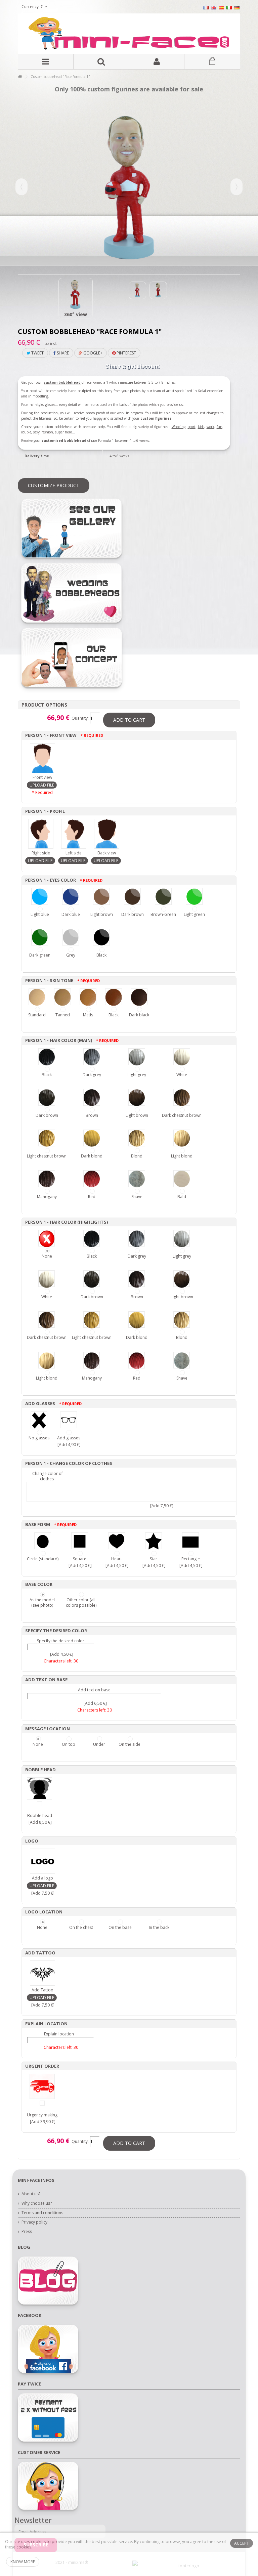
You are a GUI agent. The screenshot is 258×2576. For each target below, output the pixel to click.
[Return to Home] (20, 77)
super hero (63, 432)
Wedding (179, 427)
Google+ (92, 353)
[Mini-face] (129, 34)
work (210, 427)
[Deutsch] (237, 7)
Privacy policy (34, 2222)
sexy (36, 432)
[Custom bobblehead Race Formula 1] (76, 295)
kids (201, 427)
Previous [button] (21, 187)
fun (220, 427)
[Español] (221, 7)
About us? (31, 2194)
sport (192, 427)
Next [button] (236, 187)
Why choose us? (37, 2203)
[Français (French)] (206, 7)
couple (26, 432)
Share (62, 353)
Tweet (37, 353)
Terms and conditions (42, 2213)
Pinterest (126, 353)
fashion (47, 432)
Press (27, 2232)
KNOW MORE (23, 2562)
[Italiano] (229, 7)
